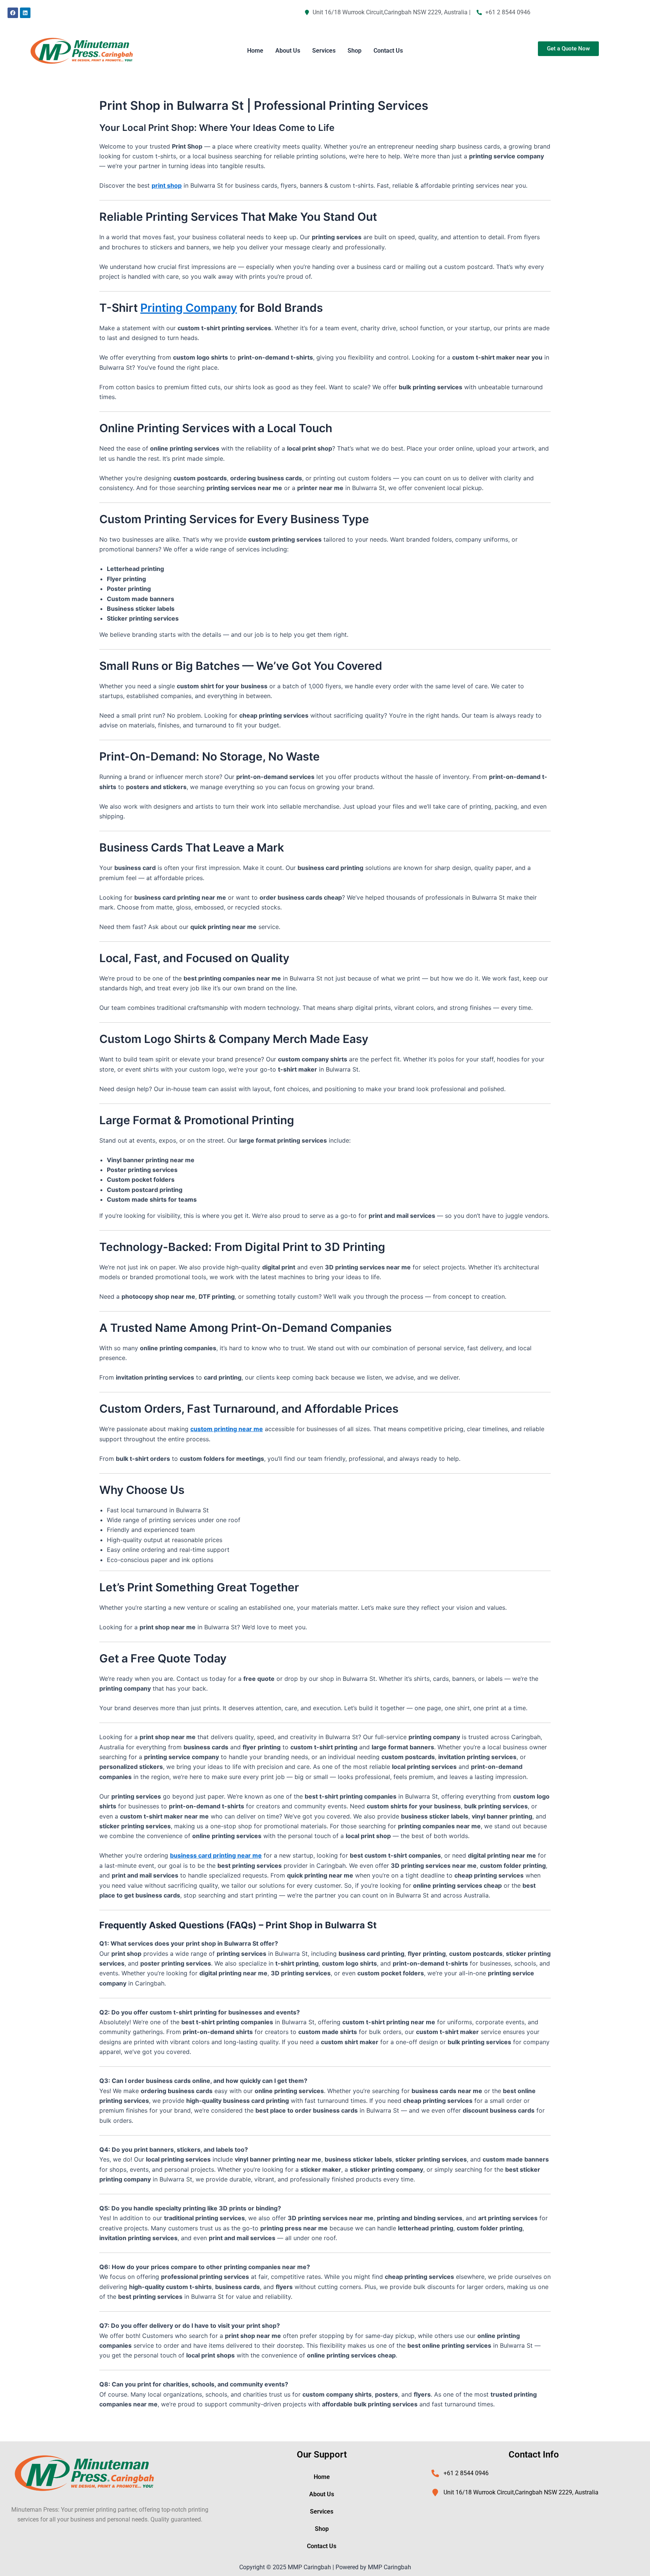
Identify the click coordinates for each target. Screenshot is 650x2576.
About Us (288, 51)
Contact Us (388, 51)
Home (255, 51)
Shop (355, 51)
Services (324, 51)
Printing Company (189, 308)
